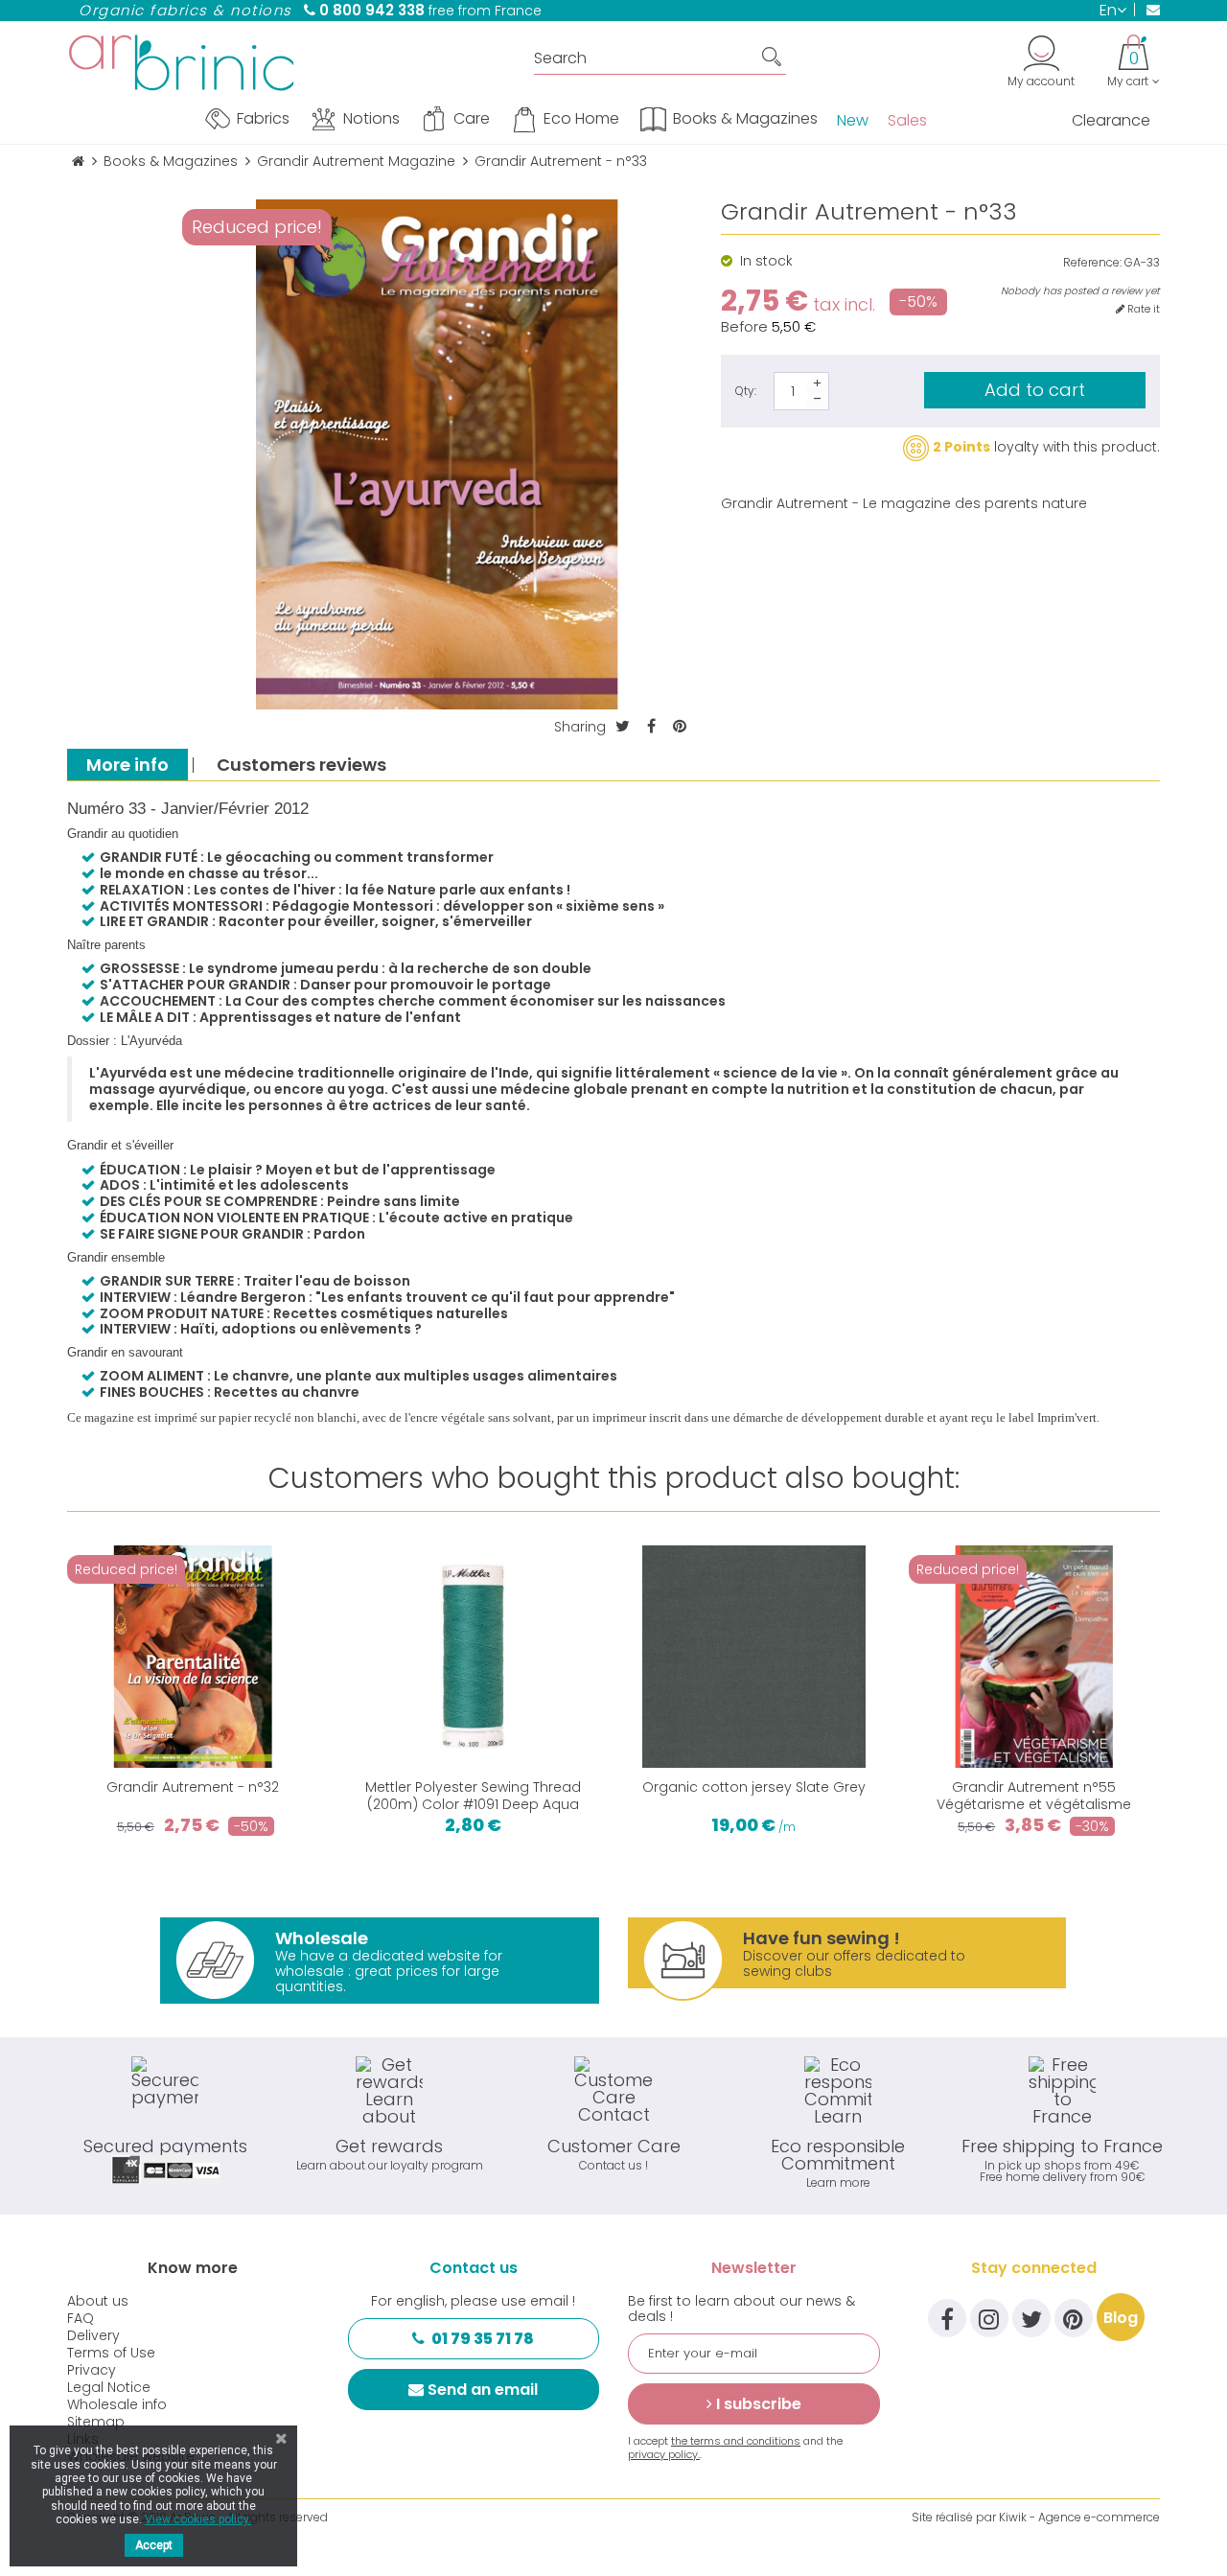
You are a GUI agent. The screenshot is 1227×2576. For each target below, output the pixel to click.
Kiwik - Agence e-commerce (1079, 2517)
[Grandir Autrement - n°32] (193, 1657)
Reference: (1092, 263)
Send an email (483, 2390)
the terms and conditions (736, 2441)
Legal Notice (109, 2387)
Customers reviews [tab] (301, 765)
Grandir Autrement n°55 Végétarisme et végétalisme (1034, 1796)
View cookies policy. (198, 2519)
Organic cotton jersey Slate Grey (754, 1787)
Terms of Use (111, 2353)
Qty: (746, 391)
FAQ (81, 2318)
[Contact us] (1147, 10)
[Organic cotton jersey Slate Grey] (754, 1657)
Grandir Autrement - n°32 (193, 1787)
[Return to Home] (78, 162)
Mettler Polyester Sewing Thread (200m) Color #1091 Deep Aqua (473, 1796)
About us (98, 2301)
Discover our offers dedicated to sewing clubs (854, 1953)
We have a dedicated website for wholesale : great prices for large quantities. (389, 1961)
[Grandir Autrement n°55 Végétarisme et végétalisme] (1035, 1657)
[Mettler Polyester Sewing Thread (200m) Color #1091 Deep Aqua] (474, 1657)
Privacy (92, 2370)
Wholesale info (117, 2404)
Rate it (1142, 309)
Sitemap (96, 2422)
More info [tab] (127, 765)
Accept (154, 2545)
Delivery (93, 2335)
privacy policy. (664, 2454)
